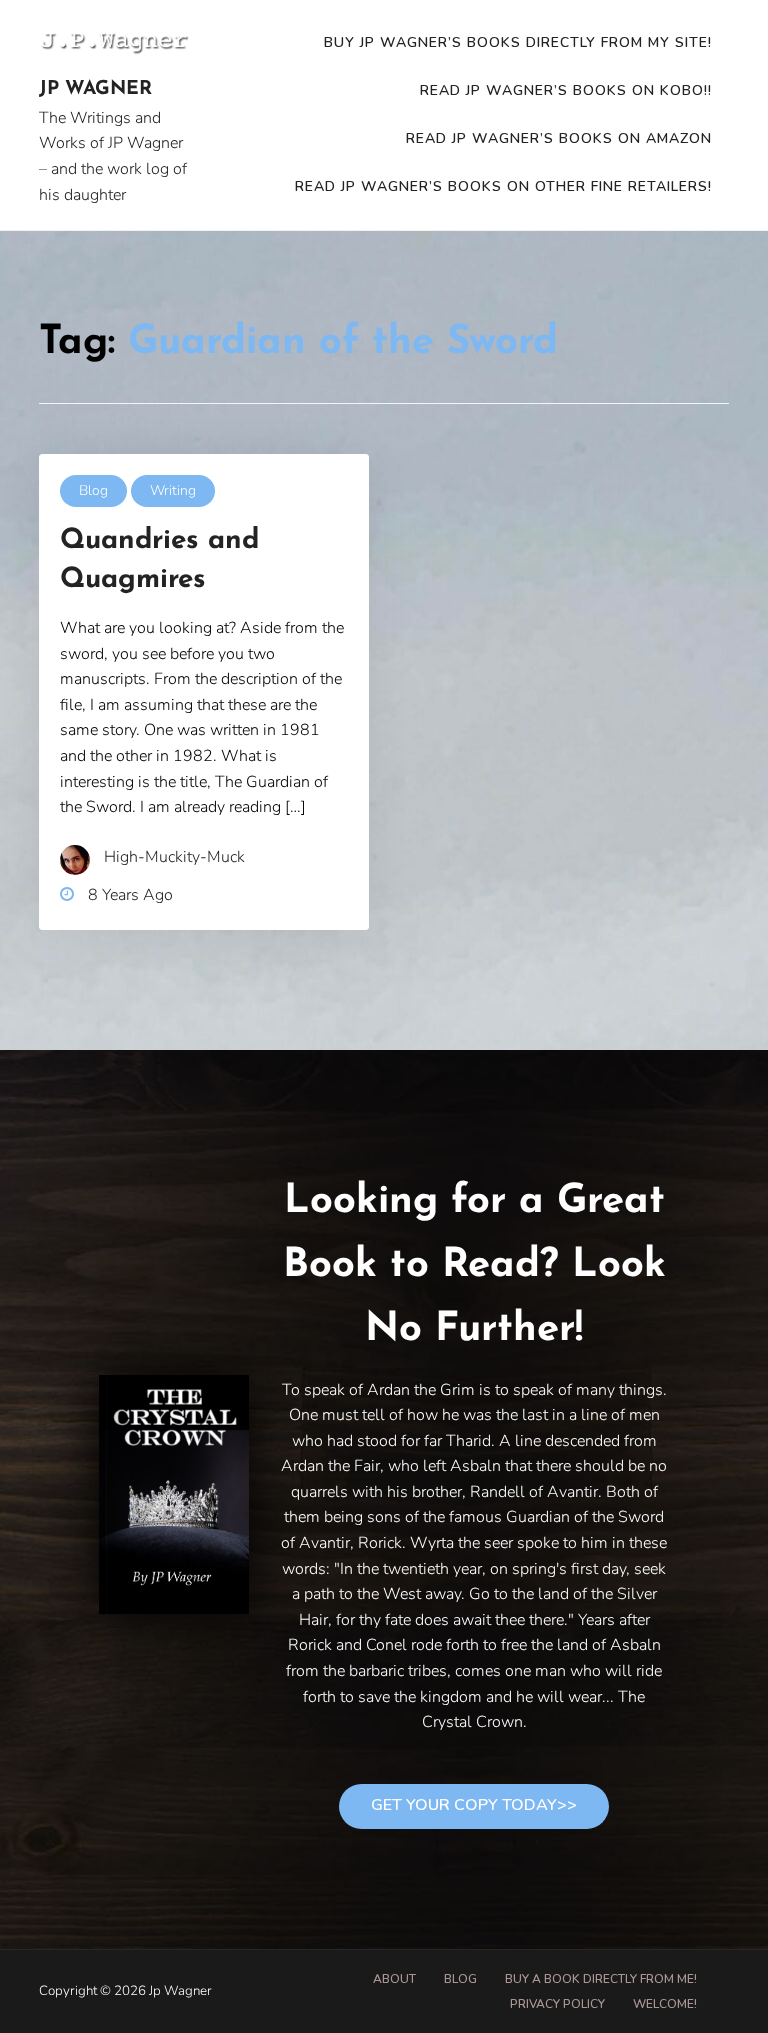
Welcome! (665, 2004)
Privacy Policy (557, 2004)
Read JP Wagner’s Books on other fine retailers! (503, 186)
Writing (173, 490)
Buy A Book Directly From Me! (601, 1979)
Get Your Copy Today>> (474, 1805)
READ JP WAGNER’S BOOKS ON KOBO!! (566, 90)
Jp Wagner (95, 89)
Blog (93, 490)
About (394, 1979)
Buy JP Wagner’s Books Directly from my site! (518, 42)
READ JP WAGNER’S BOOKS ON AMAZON (559, 138)
